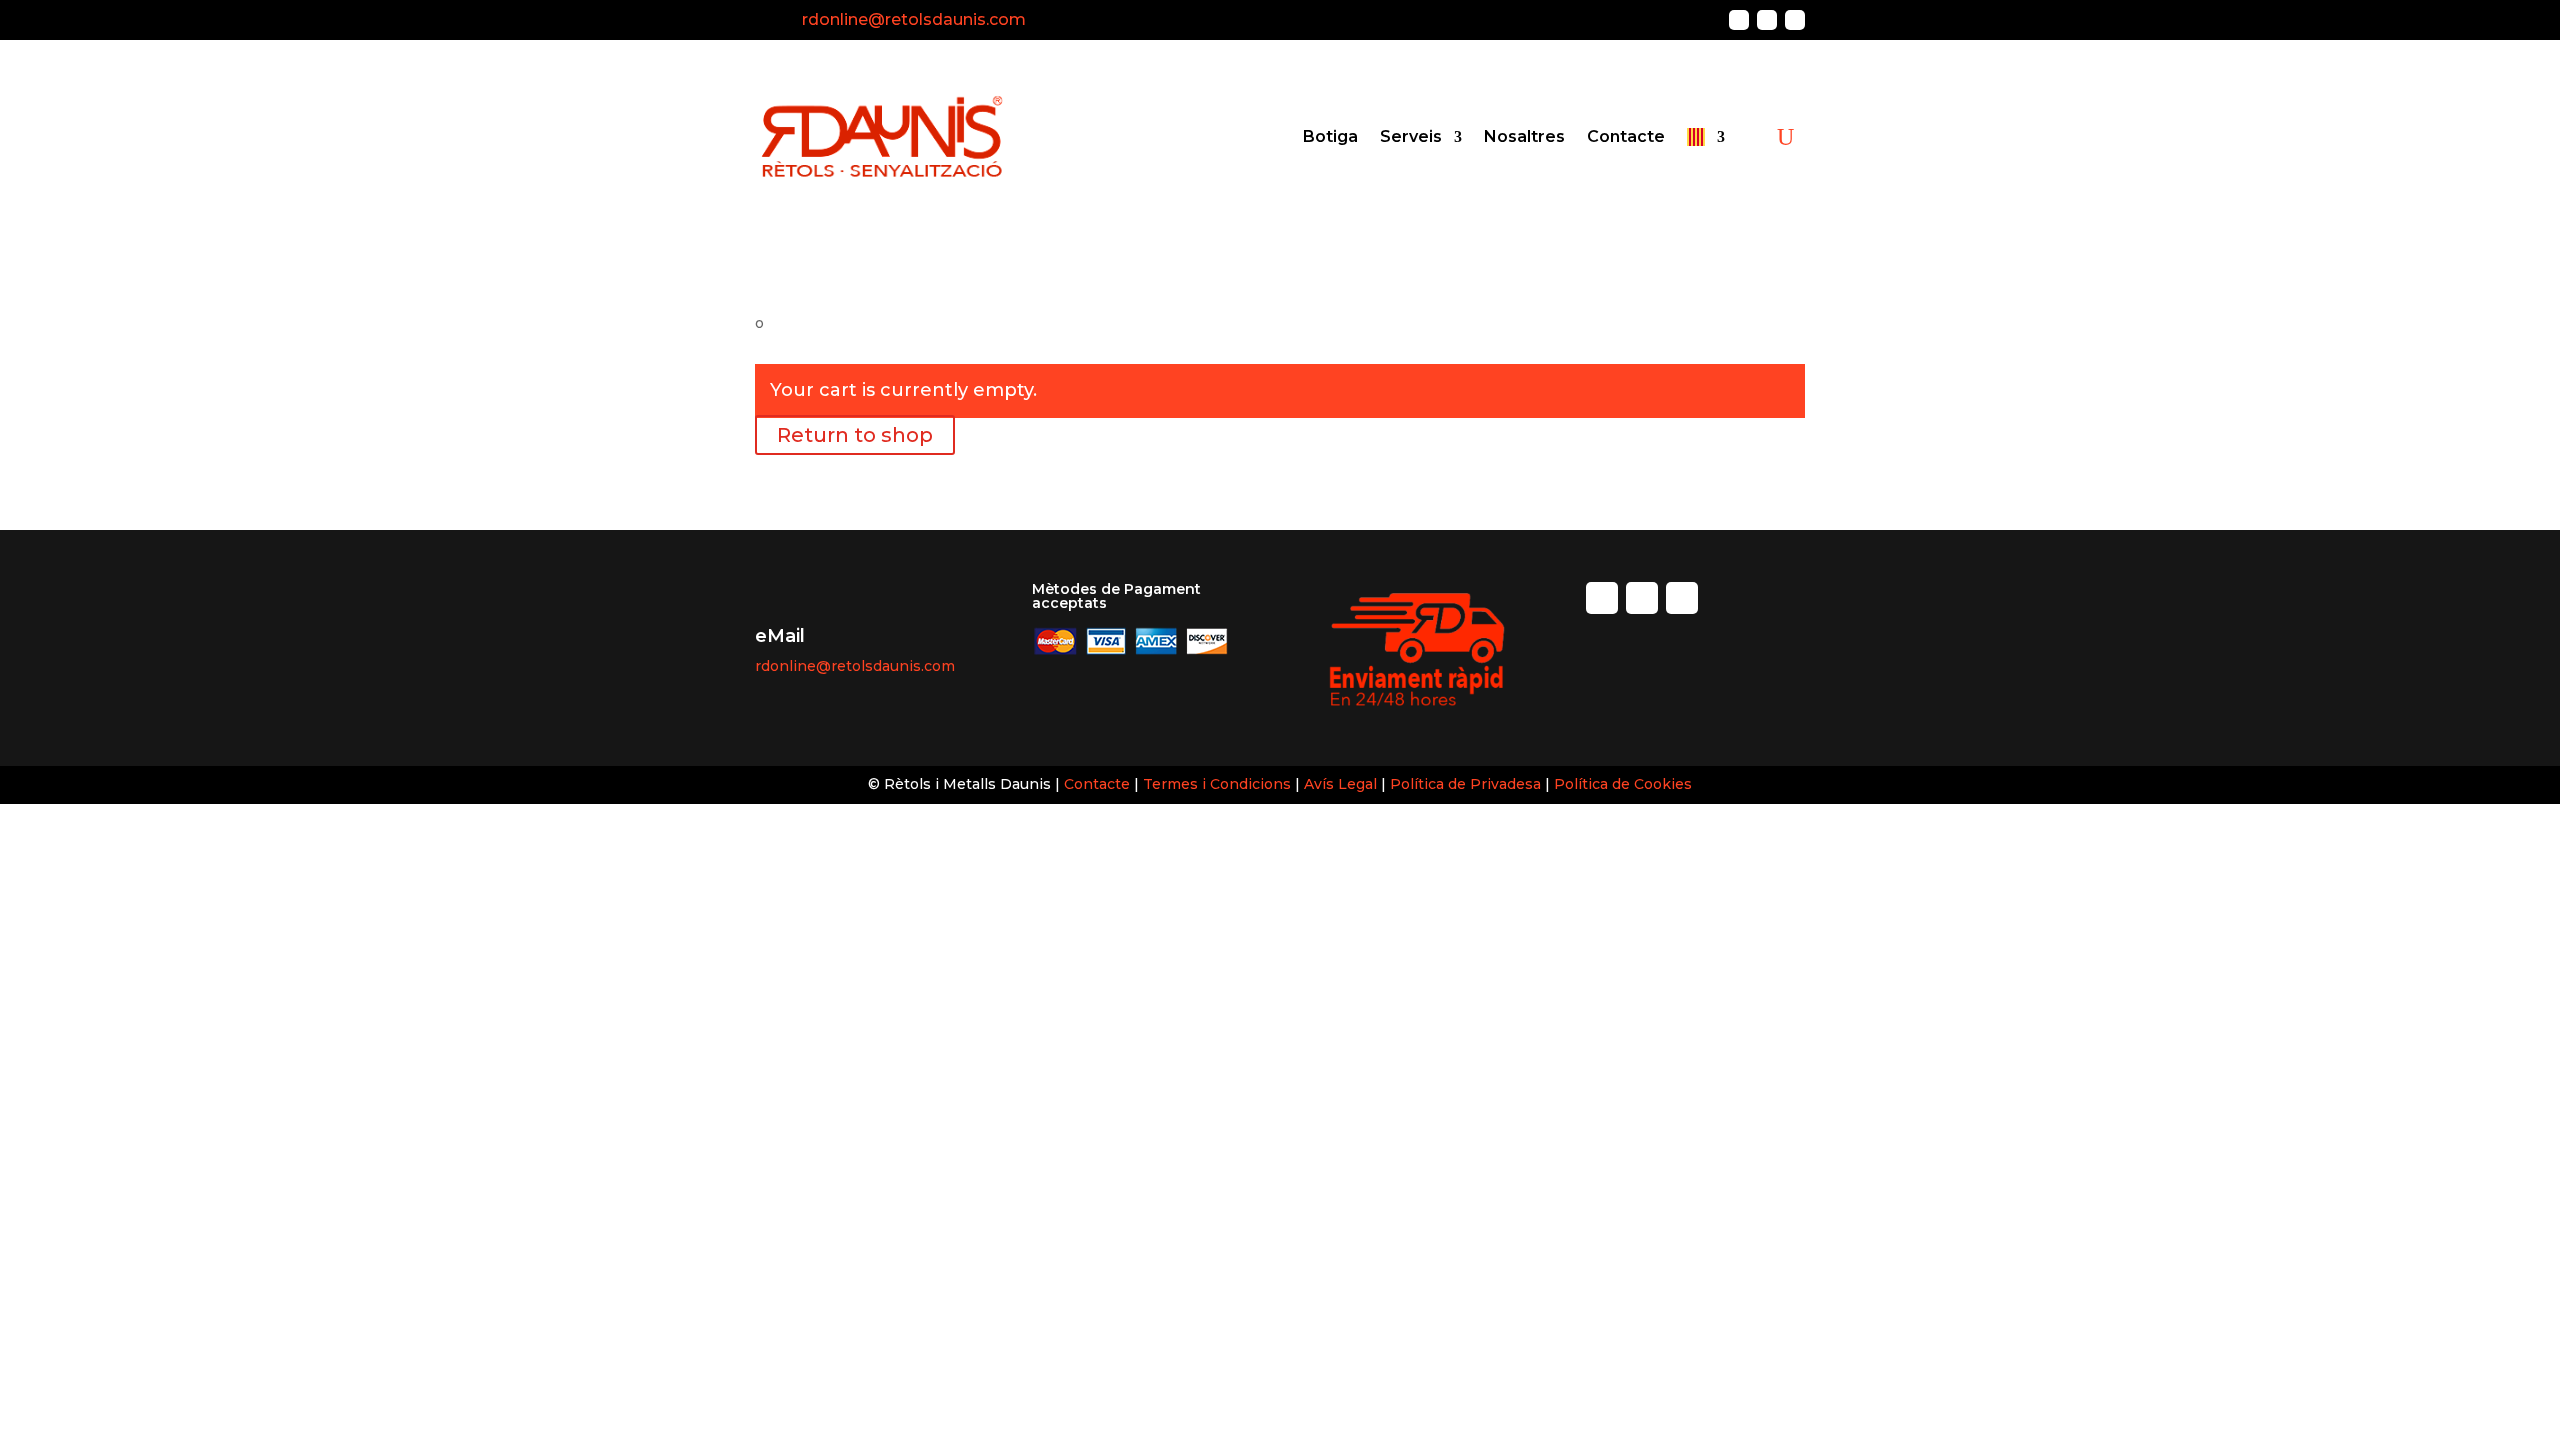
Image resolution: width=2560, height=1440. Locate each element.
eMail (780, 636)
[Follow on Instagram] (1767, 20)
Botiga (1330, 136)
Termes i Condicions (1217, 784)
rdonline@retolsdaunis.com (914, 19)
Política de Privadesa (1467, 784)
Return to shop (855, 435)
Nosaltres (1524, 136)
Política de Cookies (1623, 784)
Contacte (1626, 136)
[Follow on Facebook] (1739, 20)
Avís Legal (1340, 784)
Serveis (1411, 136)
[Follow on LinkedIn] (1795, 20)
